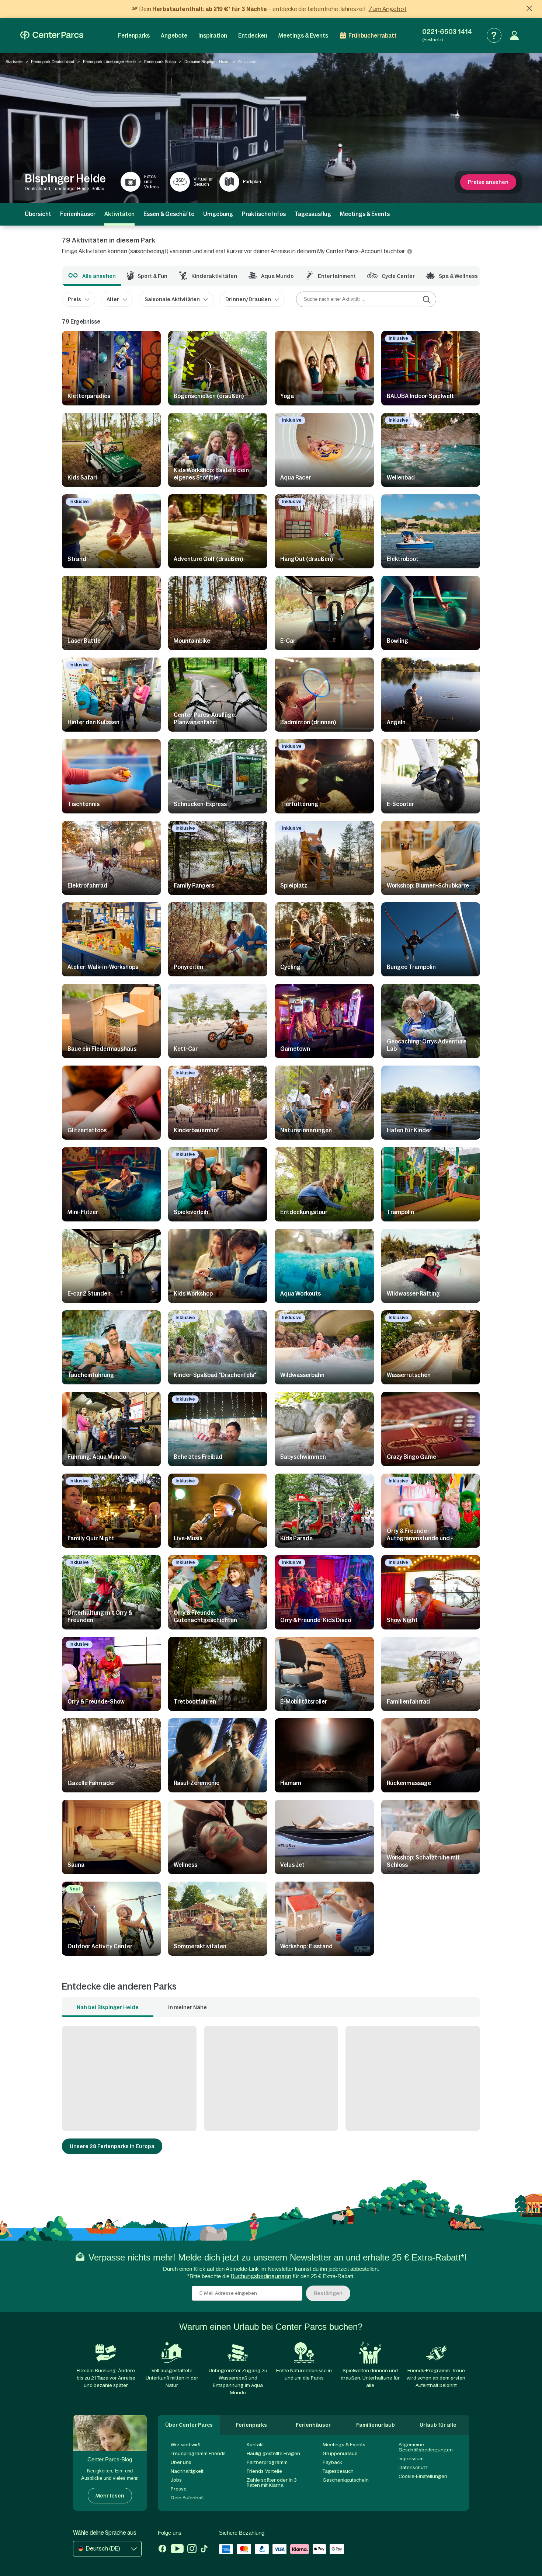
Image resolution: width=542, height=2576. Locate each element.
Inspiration (213, 36)
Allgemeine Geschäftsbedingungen (426, 2447)
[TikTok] (204, 2549)
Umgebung (218, 214)
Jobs (176, 2480)
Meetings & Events (303, 36)
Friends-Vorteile (264, 2471)
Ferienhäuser (78, 214)
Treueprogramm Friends (198, 2453)
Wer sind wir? (186, 2445)
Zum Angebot (388, 9)
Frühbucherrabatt (373, 36)
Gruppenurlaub (340, 2453)
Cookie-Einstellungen (423, 2476)
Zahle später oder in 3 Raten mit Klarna (272, 2483)
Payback (332, 2462)
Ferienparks (134, 36)
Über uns (181, 2462)
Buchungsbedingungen (261, 2276)
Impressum (411, 2459)
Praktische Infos (264, 214)
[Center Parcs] (52, 35)
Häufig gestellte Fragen (273, 2453)
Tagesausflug (313, 214)
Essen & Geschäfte (169, 214)
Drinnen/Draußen (248, 299)
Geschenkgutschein (346, 2480)
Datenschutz (413, 2467)
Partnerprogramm (267, 2462)
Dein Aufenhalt (187, 2498)
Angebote (174, 36)
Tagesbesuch (338, 2471)
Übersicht (38, 214)
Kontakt (255, 2445)
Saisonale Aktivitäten (172, 299)
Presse (179, 2489)
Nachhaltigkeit (187, 2471)
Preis (74, 299)
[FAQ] (494, 35)
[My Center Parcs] (514, 35)
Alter (113, 299)
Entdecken (253, 36)
